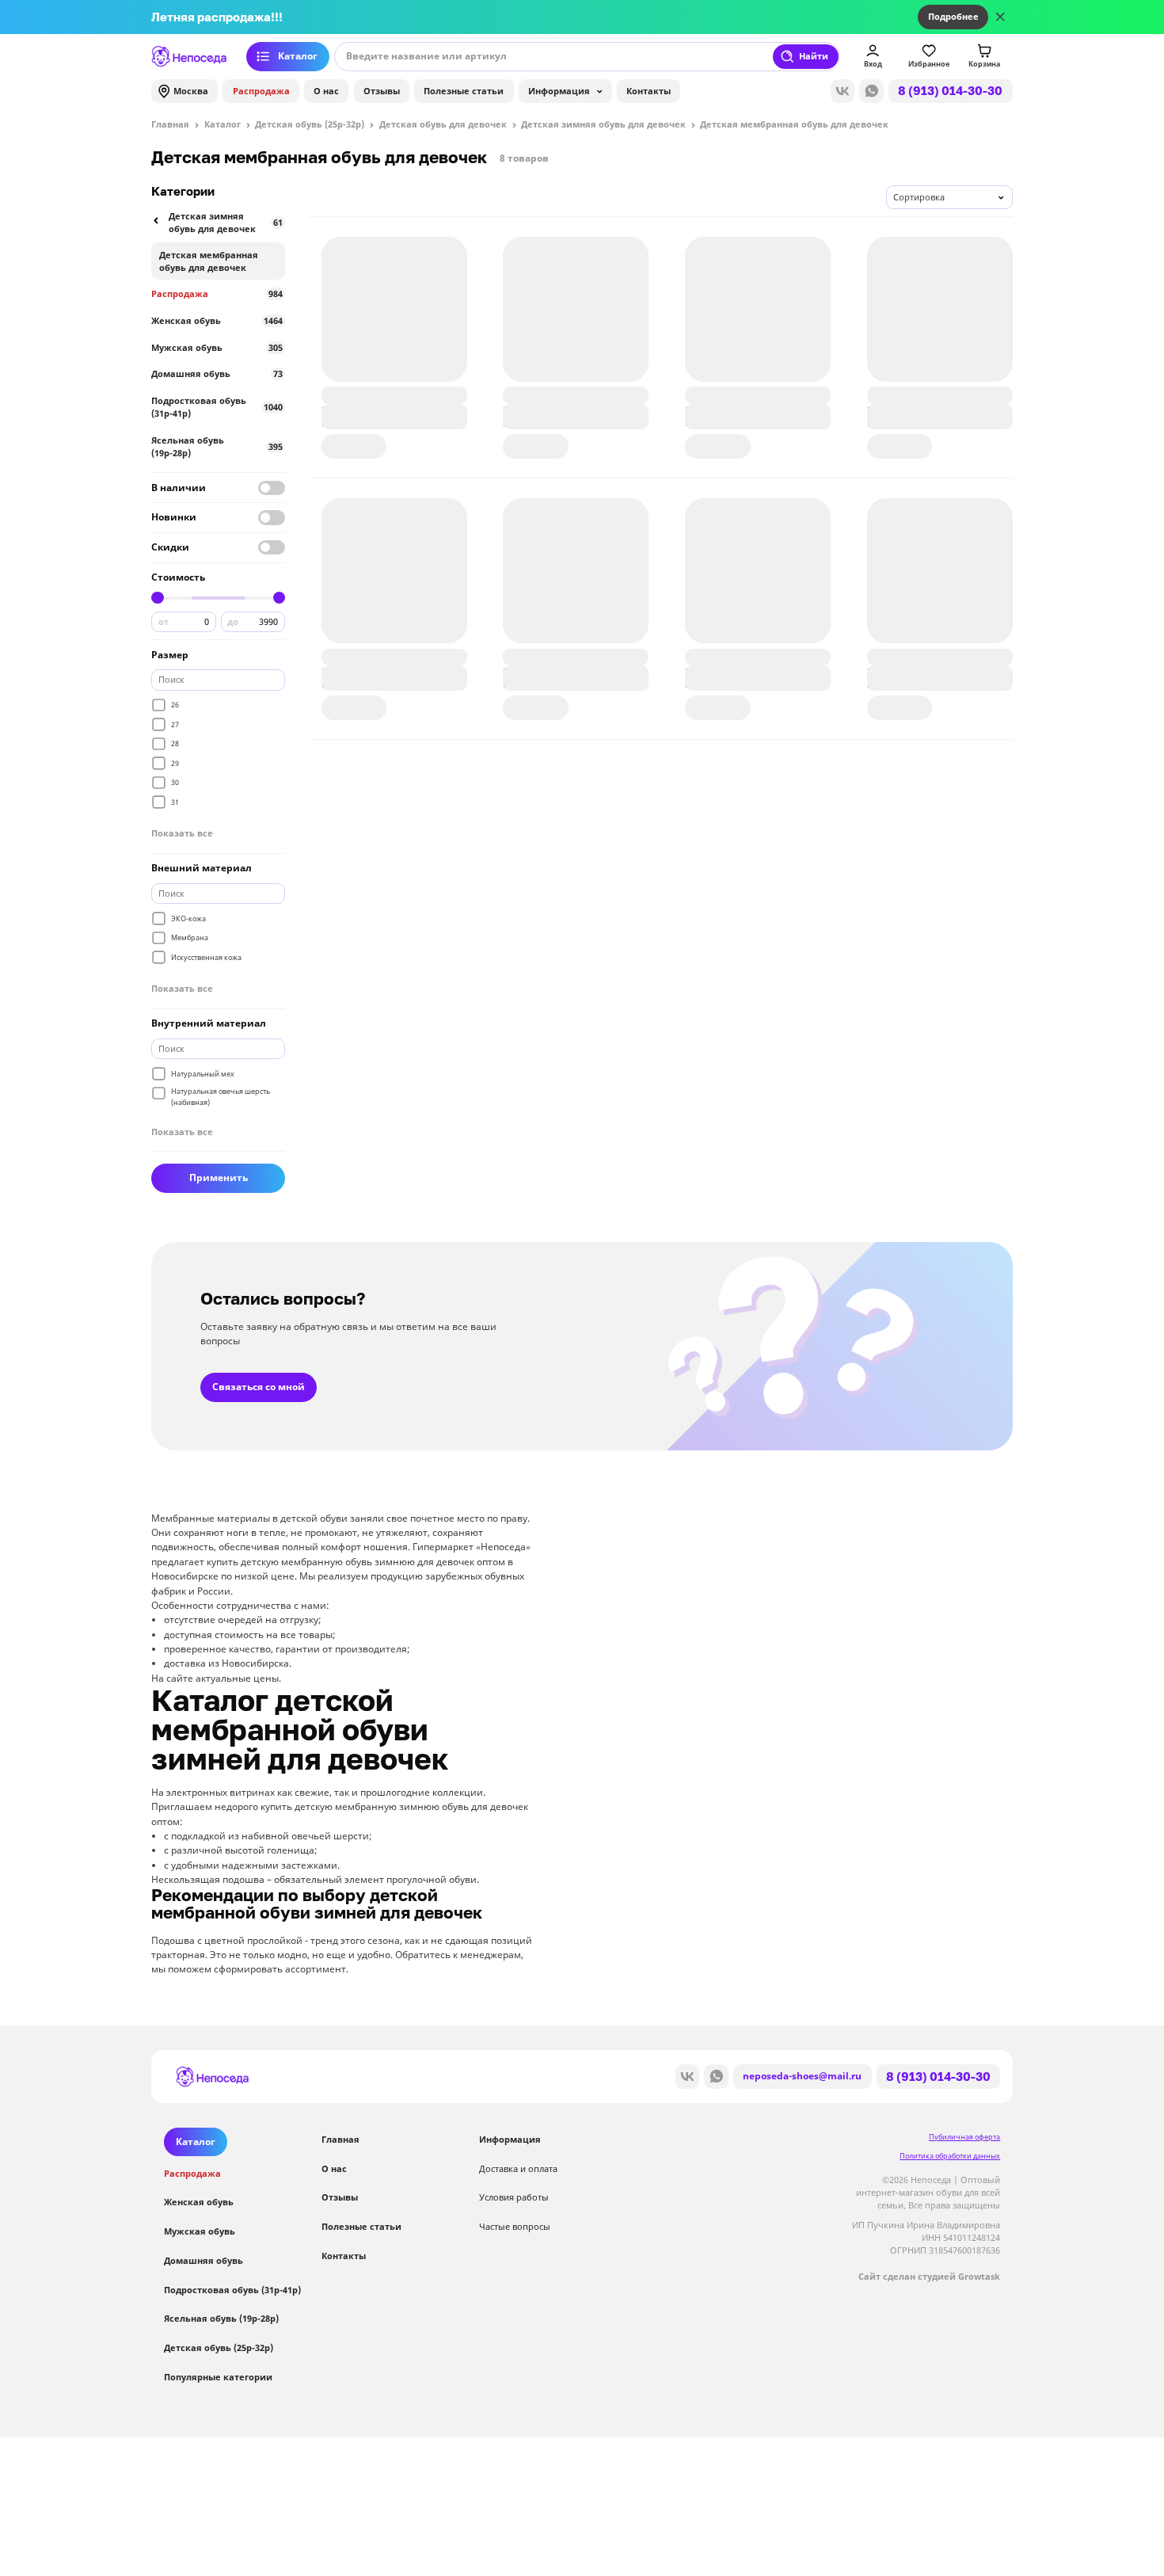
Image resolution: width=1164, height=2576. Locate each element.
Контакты (649, 91)
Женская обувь (217, 321)
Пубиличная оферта (964, 2137)
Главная (340, 2140)
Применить (219, 1178)
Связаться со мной (259, 1387)
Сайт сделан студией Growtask (929, 2277)
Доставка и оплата (518, 2169)
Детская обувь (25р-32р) (219, 2348)
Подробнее (953, 17)
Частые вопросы (515, 2227)
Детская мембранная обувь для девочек (209, 261)
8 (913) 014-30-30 (950, 90)
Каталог (298, 56)
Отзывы (382, 91)
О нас (326, 91)
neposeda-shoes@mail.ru (802, 2076)
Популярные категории (218, 2377)
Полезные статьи (464, 91)
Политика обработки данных (950, 2156)
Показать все (182, 833)
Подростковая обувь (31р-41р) (217, 407)
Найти (814, 56)
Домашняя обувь (217, 374)
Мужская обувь (217, 348)
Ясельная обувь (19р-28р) (217, 447)
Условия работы (514, 2197)
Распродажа (261, 91)
